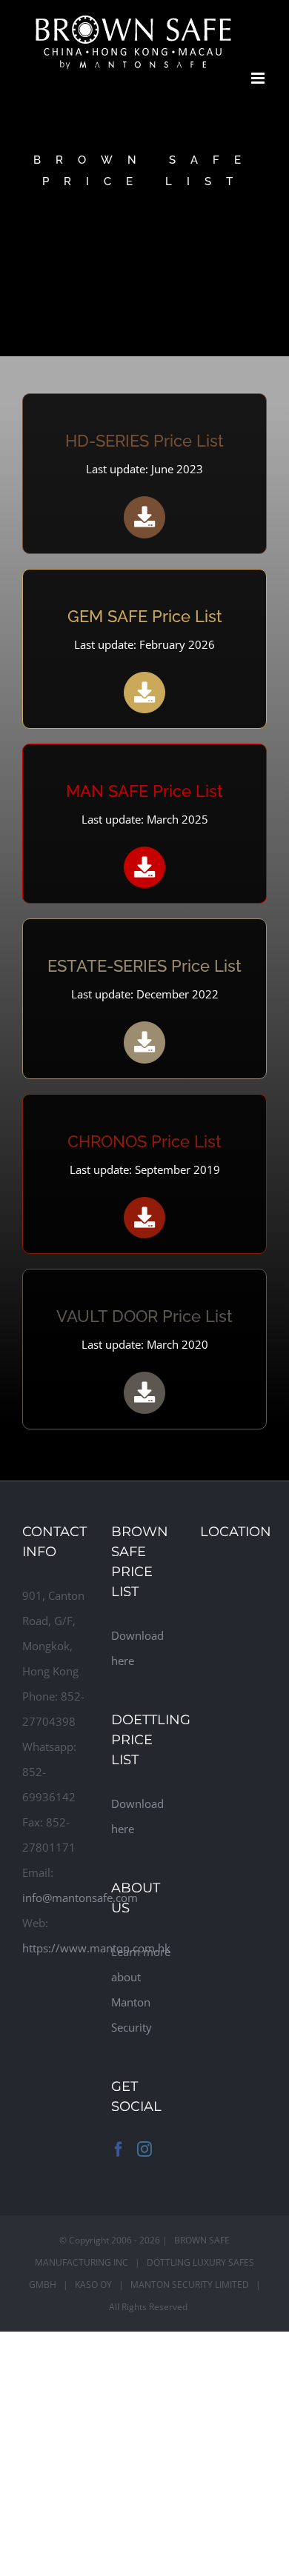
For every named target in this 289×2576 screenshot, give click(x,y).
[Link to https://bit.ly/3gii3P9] (144, 1218)
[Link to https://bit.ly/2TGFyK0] (144, 1392)
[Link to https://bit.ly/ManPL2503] (144, 867)
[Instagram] (144, 2149)
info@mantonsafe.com (80, 1898)
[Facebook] (119, 2149)
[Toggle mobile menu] (259, 78)
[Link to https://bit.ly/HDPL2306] (144, 517)
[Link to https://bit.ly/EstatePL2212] (144, 1042)
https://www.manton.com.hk (96, 1948)
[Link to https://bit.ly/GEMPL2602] (144, 693)
